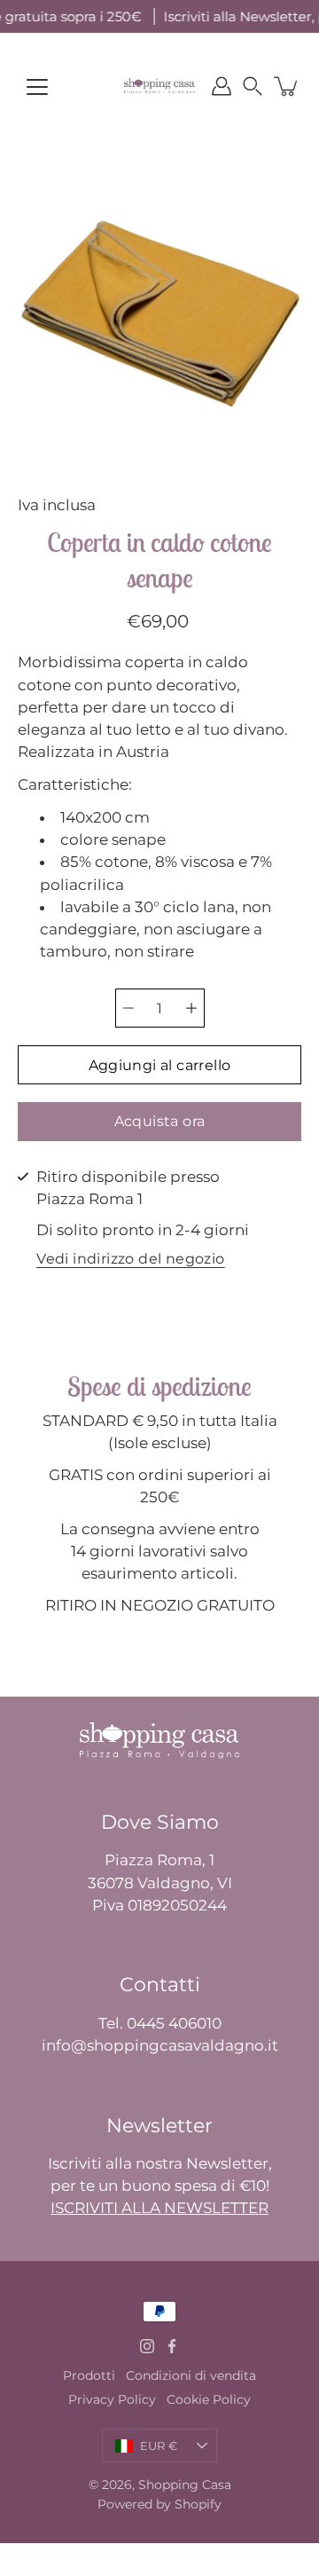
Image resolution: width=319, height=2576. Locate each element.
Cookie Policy (209, 2399)
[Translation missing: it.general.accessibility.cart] (287, 86)
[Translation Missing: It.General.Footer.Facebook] (172, 2346)
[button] (253, 86)
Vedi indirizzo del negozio (130, 1260)
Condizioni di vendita (191, 2375)
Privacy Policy (112, 2399)
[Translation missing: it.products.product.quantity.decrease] (128, 1008)
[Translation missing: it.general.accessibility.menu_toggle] (37, 87)
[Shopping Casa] (159, 86)
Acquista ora (160, 1121)
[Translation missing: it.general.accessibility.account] (222, 86)
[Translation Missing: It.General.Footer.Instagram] (147, 2346)
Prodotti (89, 2375)
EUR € (159, 2446)
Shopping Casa (185, 2485)
